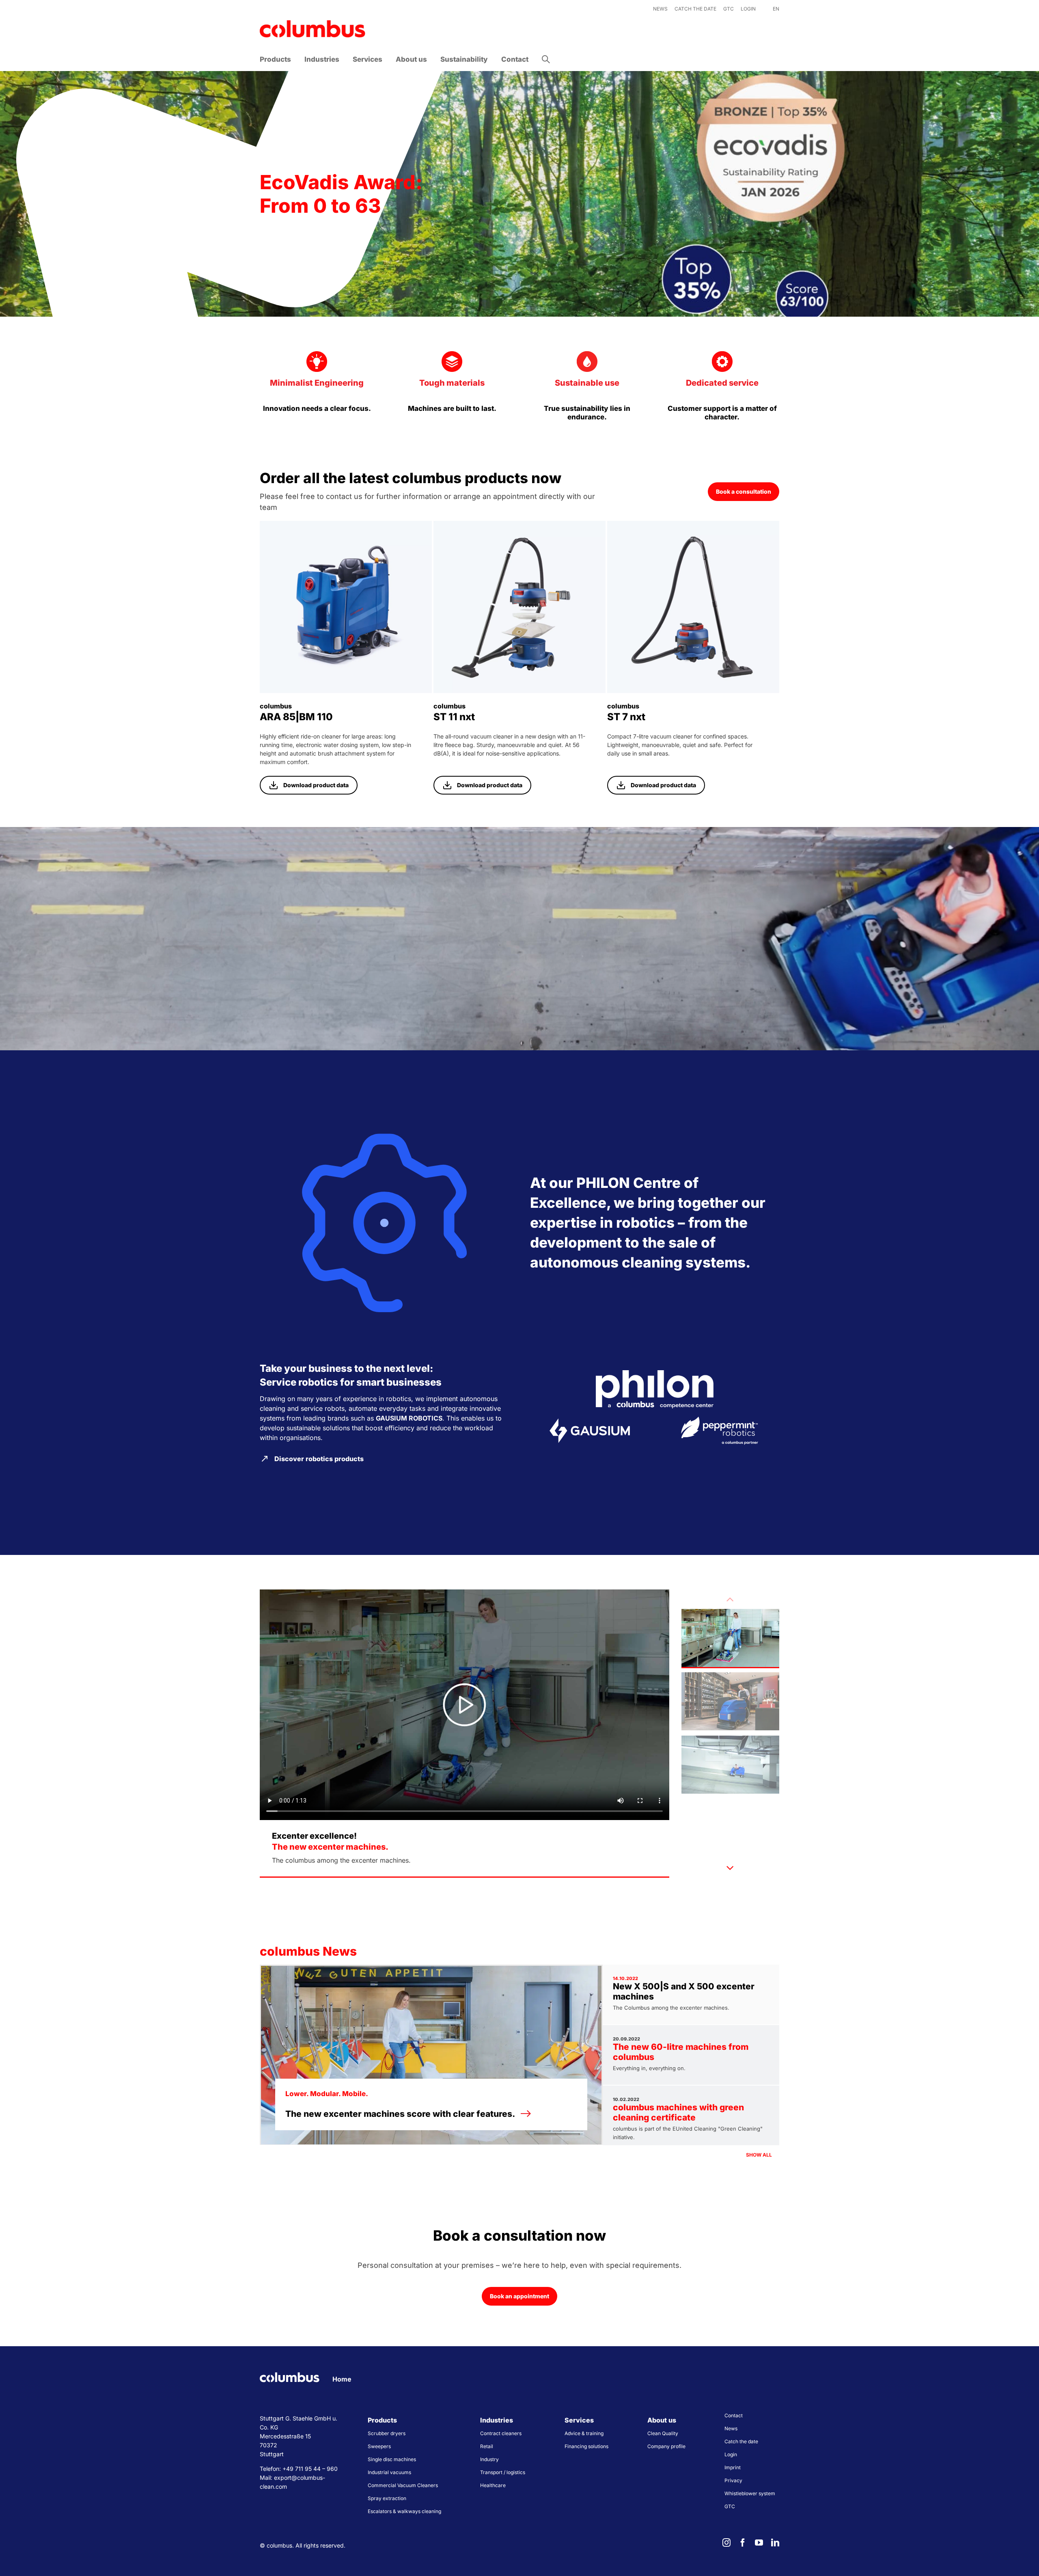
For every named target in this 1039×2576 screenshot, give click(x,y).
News (731, 2428)
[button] (546, 59)
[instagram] (726, 2543)
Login (731, 2454)
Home (342, 2379)
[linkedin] (775, 2543)
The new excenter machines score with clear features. (400, 2114)
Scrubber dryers (387, 2433)
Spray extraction (387, 2498)
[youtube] (759, 2543)
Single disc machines (392, 2459)
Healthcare (493, 2485)
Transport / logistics (503, 2472)
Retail (487, 2446)
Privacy (733, 2480)
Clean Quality (663, 2433)
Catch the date (741, 2441)
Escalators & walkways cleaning (404, 2511)
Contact (734, 2415)
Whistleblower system (750, 2493)
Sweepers (379, 2446)
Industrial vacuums (389, 2472)
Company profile (666, 2446)
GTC (730, 2506)
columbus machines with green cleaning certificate (678, 2112)
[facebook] (743, 2543)
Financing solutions (586, 2446)
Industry (489, 2459)
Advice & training (584, 2433)
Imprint (733, 2467)
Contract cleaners (501, 2433)
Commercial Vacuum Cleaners (403, 2485)
